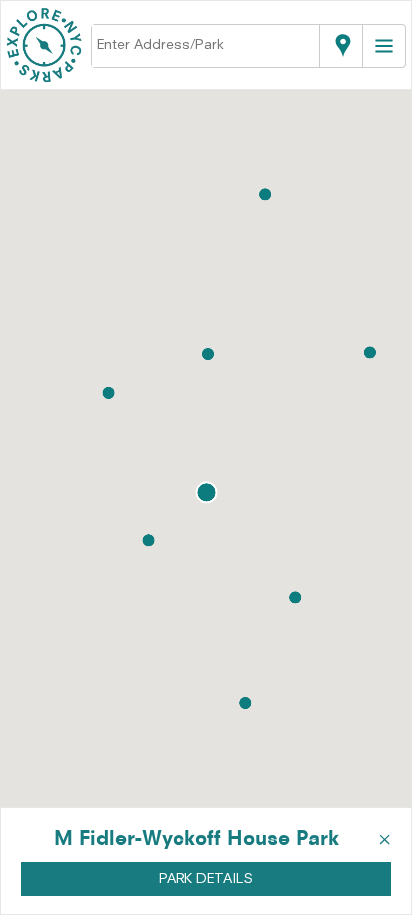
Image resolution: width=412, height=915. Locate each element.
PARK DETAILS (206, 879)
